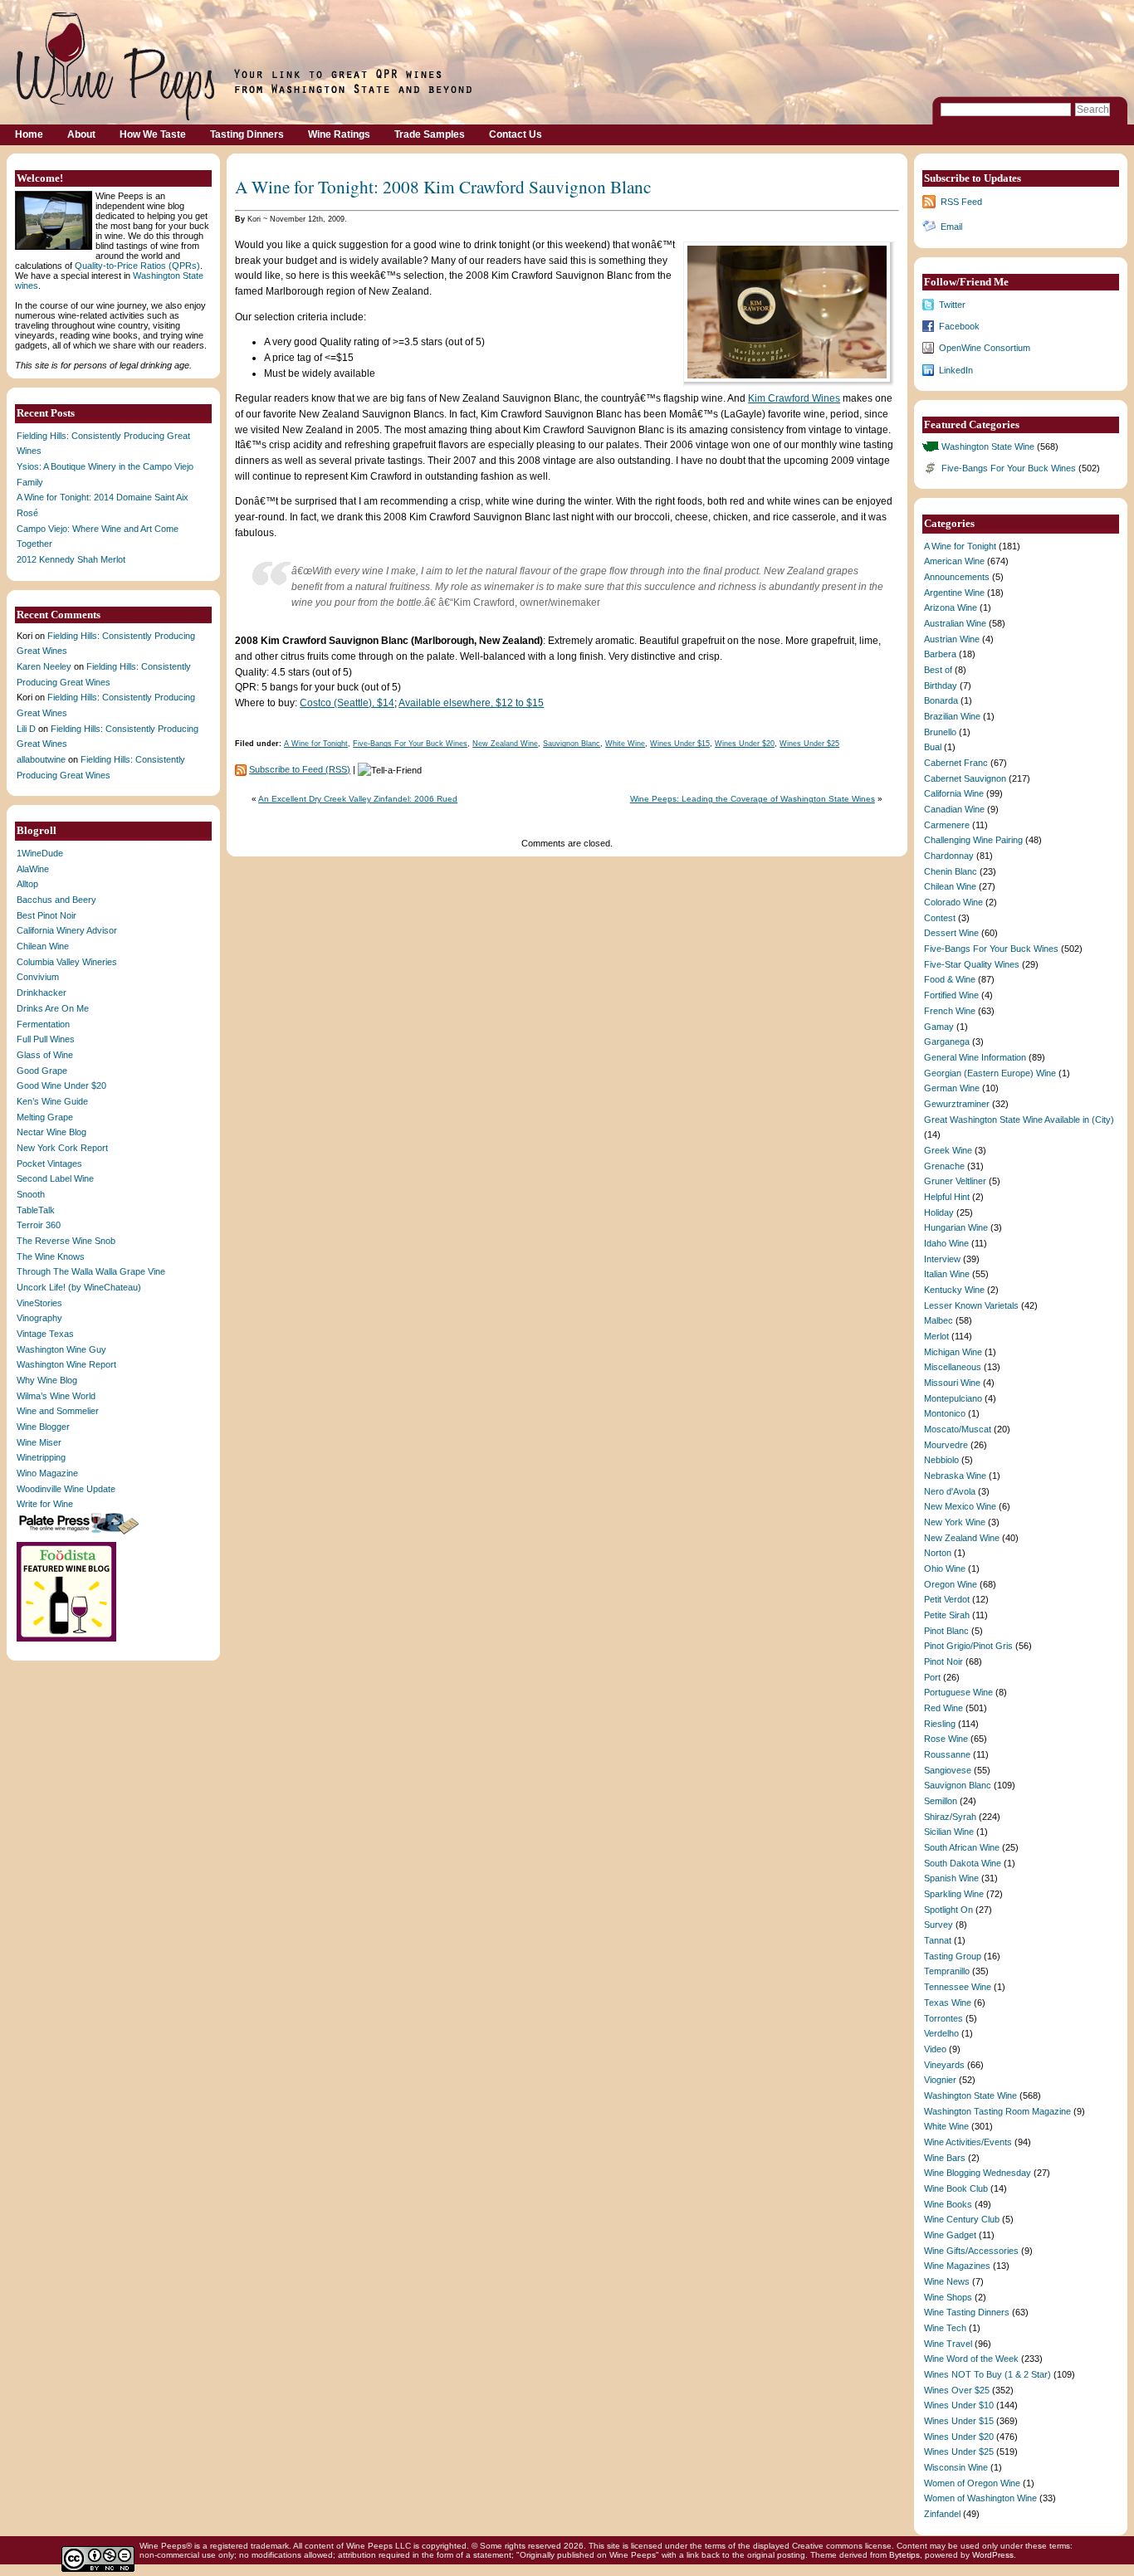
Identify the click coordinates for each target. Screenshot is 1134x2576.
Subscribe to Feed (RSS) (300, 769)
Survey (938, 1925)
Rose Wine (946, 1739)
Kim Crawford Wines (794, 398)
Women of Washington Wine (980, 2498)
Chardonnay (949, 856)
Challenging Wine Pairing (973, 840)
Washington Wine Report (66, 1364)
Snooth (31, 1194)
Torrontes (943, 2018)
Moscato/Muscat (958, 1429)
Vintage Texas (45, 1334)
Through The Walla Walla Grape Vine (91, 1271)
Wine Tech (945, 2328)
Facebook (959, 326)
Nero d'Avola (950, 1491)
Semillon (941, 1801)
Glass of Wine (45, 1055)
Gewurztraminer (957, 1104)
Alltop (27, 884)
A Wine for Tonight (316, 744)
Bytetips (904, 2555)
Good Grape (42, 1071)
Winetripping (41, 1457)
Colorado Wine (953, 902)
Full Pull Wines (46, 1039)
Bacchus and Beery (56, 900)
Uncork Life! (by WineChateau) (79, 1287)
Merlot (936, 1336)
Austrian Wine (952, 639)
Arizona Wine (951, 607)
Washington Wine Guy (61, 1349)
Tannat (938, 1940)
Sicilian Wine (949, 1832)
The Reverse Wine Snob (66, 1241)
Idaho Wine (946, 1243)
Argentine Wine (954, 593)
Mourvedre (946, 1445)
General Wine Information (975, 1057)
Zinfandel (942, 2514)
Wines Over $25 (957, 2390)
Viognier (940, 2080)
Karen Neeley (44, 666)
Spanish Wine (951, 1878)
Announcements (957, 577)
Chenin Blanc (951, 871)
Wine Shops (948, 2297)
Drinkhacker (42, 993)
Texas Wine (948, 2003)
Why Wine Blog (47, 1380)
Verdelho (941, 2033)
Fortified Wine (951, 995)
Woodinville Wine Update (66, 1489)
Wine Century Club (962, 2219)
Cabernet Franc (956, 763)
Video (935, 2049)
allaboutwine (41, 759)
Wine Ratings (339, 134)
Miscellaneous (953, 1367)
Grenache (944, 1166)
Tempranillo (947, 1971)
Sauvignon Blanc (572, 744)
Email (951, 227)
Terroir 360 (39, 1225)
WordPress (993, 2555)
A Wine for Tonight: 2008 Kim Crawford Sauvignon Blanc (443, 186)
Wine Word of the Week (971, 2359)
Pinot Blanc (946, 1631)
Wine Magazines (957, 2266)
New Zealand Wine (505, 744)
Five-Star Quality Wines (972, 964)
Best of (938, 670)
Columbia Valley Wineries (67, 962)
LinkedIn (956, 370)
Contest (940, 918)
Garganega (947, 1042)
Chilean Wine (43, 946)
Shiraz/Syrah (950, 1817)
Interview (942, 1259)
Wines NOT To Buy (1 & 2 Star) (987, 2374)
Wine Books (948, 2204)
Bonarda (941, 700)
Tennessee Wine (958, 1987)
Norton (938, 1553)
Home (29, 134)
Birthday (941, 685)
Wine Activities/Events (968, 2142)
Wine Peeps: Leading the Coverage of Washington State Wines (753, 799)
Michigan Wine (953, 1352)
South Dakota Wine (963, 1863)
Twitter (952, 305)
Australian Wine (955, 623)
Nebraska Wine (955, 1476)
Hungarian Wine (956, 1227)
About (81, 134)
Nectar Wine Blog (51, 1132)
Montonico (945, 1413)
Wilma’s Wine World (56, 1396)
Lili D (26, 729)
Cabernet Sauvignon (965, 778)
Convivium (38, 977)
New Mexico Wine (960, 1506)
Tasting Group (953, 1956)
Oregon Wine (951, 1584)
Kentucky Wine (954, 1290)
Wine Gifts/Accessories (971, 2251)
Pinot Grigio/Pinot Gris (968, 1646)
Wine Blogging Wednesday (978, 2173)
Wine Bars (945, 2158)
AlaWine (33, 869)
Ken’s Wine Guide (52, 1101)
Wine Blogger (43, 1427)
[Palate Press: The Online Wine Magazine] (81, 1534)
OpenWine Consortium (985, 348)
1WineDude (40, 853)
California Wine (954, 793)
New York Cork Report (62, 1148)
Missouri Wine (952, 1383)
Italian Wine (947, 1274)
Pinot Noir (943, 1661)
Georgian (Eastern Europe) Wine (990, 1073)
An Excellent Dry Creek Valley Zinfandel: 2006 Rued (358, 799)
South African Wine (962, 1847)
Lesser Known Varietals (971, 1305)
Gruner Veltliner (955, 1181)
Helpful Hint (947, 1197)
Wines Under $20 (745, 744)
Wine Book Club (956, 2188)
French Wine (950, 1011)
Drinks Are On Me (53, 1008)
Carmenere (947, 825)
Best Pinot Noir (46, 915)
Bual (933, 747)
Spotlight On (948, 1910)
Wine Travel (948, 2344)
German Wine (952, 1088)
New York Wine (955, 1522)
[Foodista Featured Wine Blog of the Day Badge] (68, 1640)
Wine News (947, 2281)
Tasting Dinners (247, 134)
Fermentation (43, 1024)
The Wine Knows (51, 1256)
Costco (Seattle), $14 (347, 703)
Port (932, 1677)
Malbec (938, 1320)
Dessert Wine (951, 933)
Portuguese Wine (958, 1692)
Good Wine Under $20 (61, 1086)
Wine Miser (39, 1442)
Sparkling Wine (954, 1894)
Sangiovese (948, 1770)
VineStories (39, 1303)
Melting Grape (45, 1117)
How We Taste (153, 134)
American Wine (954, 561)
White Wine (625, 744)
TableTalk (36, 1210)
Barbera (940, 654)
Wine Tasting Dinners (967, 2312)
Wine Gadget (950, 2235)
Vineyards (944, 2065)
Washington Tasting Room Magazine (997, 2111)
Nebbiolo (941, 1460)
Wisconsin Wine (956, 2467)
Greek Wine (948, 1150)
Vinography (39, 1318)
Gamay (939, 1027)
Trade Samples (430, 134)
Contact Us (516, 134)
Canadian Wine (954, 809)
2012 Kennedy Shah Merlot (71, 559)
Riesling (940, 1724)
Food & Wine (950, 979)
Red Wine (943, 1708)
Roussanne (947, 1754)
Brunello (940, 732)
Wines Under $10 (959, 2405)
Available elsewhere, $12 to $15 (471, 703)
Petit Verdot (947, 1599)
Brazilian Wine (952, 716)
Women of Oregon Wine (972, 2483)
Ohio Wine (945, 1569)
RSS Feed (961, 202)
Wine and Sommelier (58, 1411)
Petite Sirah (947, 1615)
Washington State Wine (988, 446)
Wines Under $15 (680, 744)
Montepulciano (953, 1398)
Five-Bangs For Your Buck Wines (410, 744)
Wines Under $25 (809, 744)
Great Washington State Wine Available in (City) (1019, 1120)
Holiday (939, 1212)
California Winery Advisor (67, 930)
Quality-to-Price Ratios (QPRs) (137, 266)
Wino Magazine (47, 1473)
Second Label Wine (55, 1178)
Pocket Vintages (49, 1164)
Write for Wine (45, 1504)
